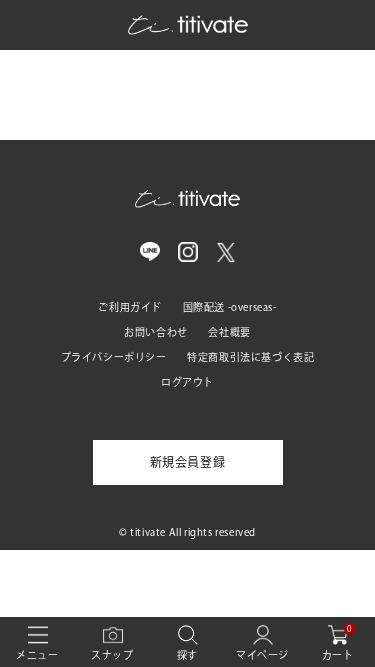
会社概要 (229, 332)
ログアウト (187, 382)
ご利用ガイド (130, 307)
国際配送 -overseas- (230, 307)
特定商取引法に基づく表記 (250, 357)
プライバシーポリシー (114, 357)
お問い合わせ (156, 332)
